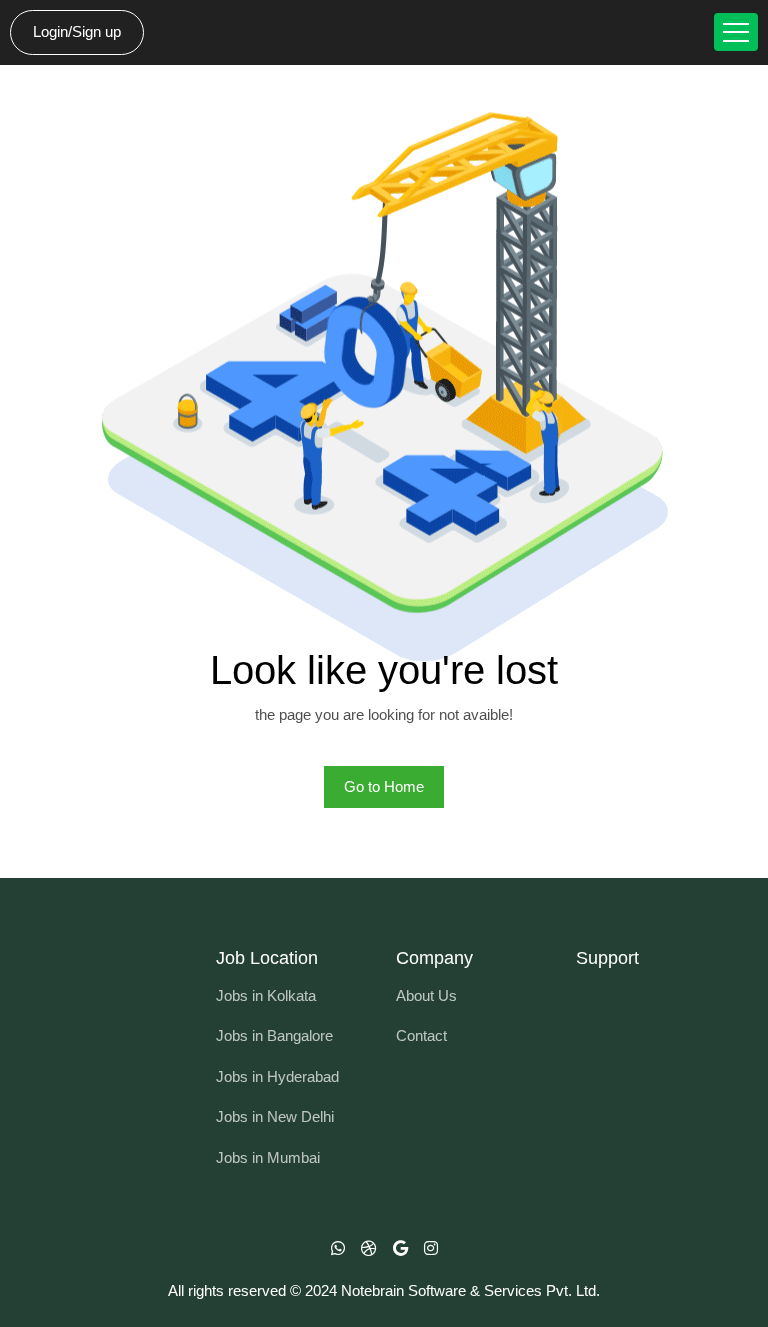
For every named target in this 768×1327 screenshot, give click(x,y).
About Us (426, 995)
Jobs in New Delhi (275, 1116)
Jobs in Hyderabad (277, 1076)
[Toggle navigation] (736, 32)
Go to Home (384, 786)
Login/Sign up (77, 31)
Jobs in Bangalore (274, 1035)
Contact (421, 1035)
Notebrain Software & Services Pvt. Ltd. (470, 1290)
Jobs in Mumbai (268, 1157)
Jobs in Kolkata (266, 995)
